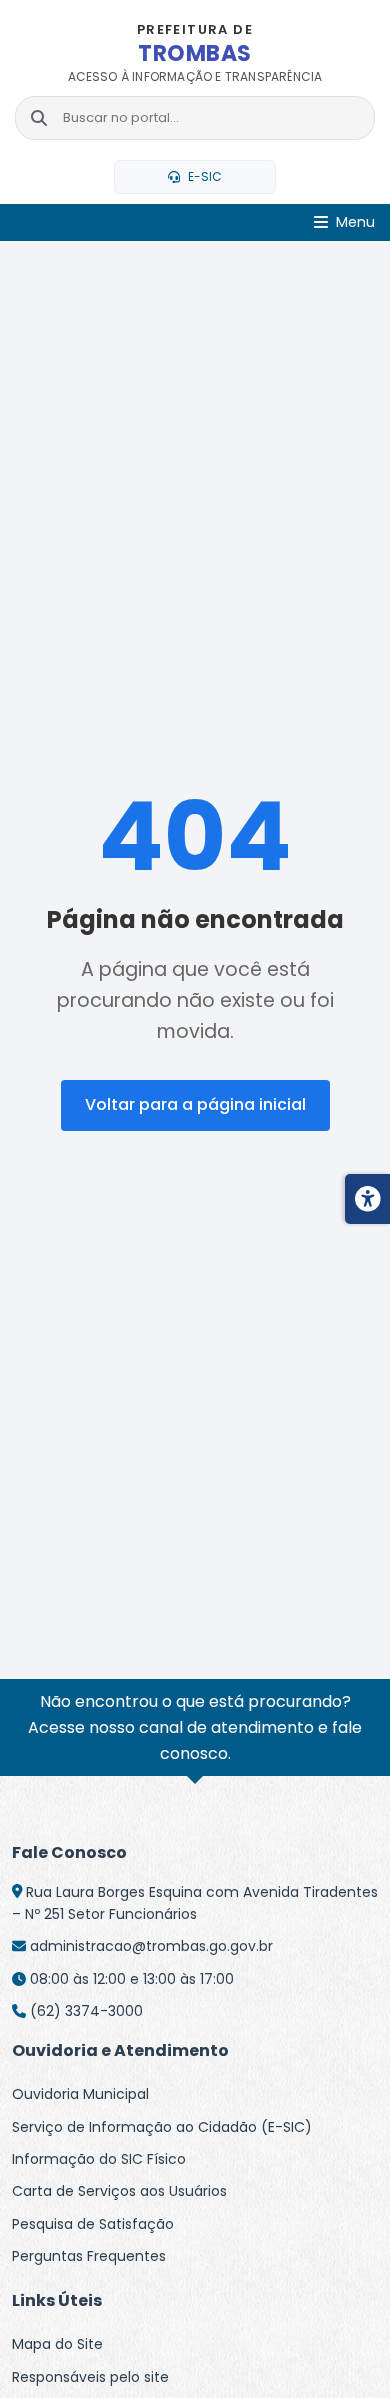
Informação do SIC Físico (99, 2159)
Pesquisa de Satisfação (93, 2224)
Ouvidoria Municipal (80, 2094)
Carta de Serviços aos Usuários (119, 2191)
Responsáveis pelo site (90, 2377)
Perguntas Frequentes (89, 2256)
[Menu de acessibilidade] (367, 1199)
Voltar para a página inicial (195, 1104)
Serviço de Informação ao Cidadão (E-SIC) (162, 2127)
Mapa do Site (57, 2344)
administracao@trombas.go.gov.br (151, 1946)
